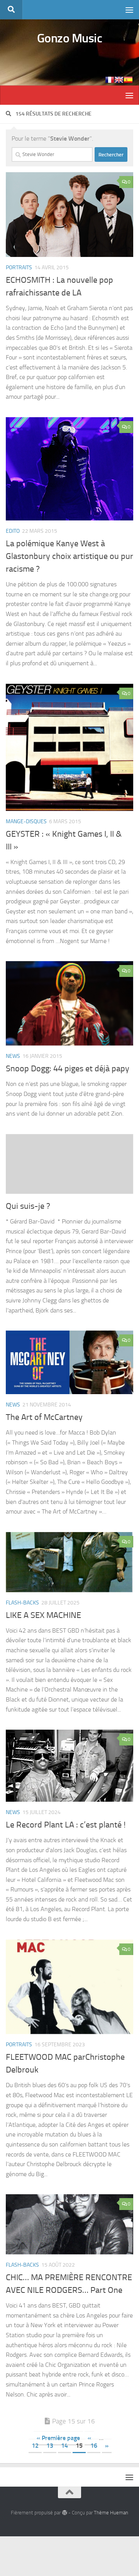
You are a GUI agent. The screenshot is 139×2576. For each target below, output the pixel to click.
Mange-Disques (26, 821)
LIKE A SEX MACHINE (43, 1615)
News (13, 1056)
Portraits (19, 268)
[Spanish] (128, 80)
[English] (119, 80)
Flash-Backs (22, 1603)
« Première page (58, 2438)
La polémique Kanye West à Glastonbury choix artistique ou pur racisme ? (69, 556)
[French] (110, 80)
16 (94, 2446)
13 (50, 2446)
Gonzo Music (70, 38)
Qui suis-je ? (28, 1206)
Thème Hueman (111, 2513)
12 (35, 2446)
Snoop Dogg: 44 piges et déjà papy (68, 1069)
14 (64, 2446)
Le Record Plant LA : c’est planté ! (66, 1825)
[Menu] (129, 10)
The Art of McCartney (44, 1417)
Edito (13, 531)
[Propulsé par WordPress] (64, 2513)
